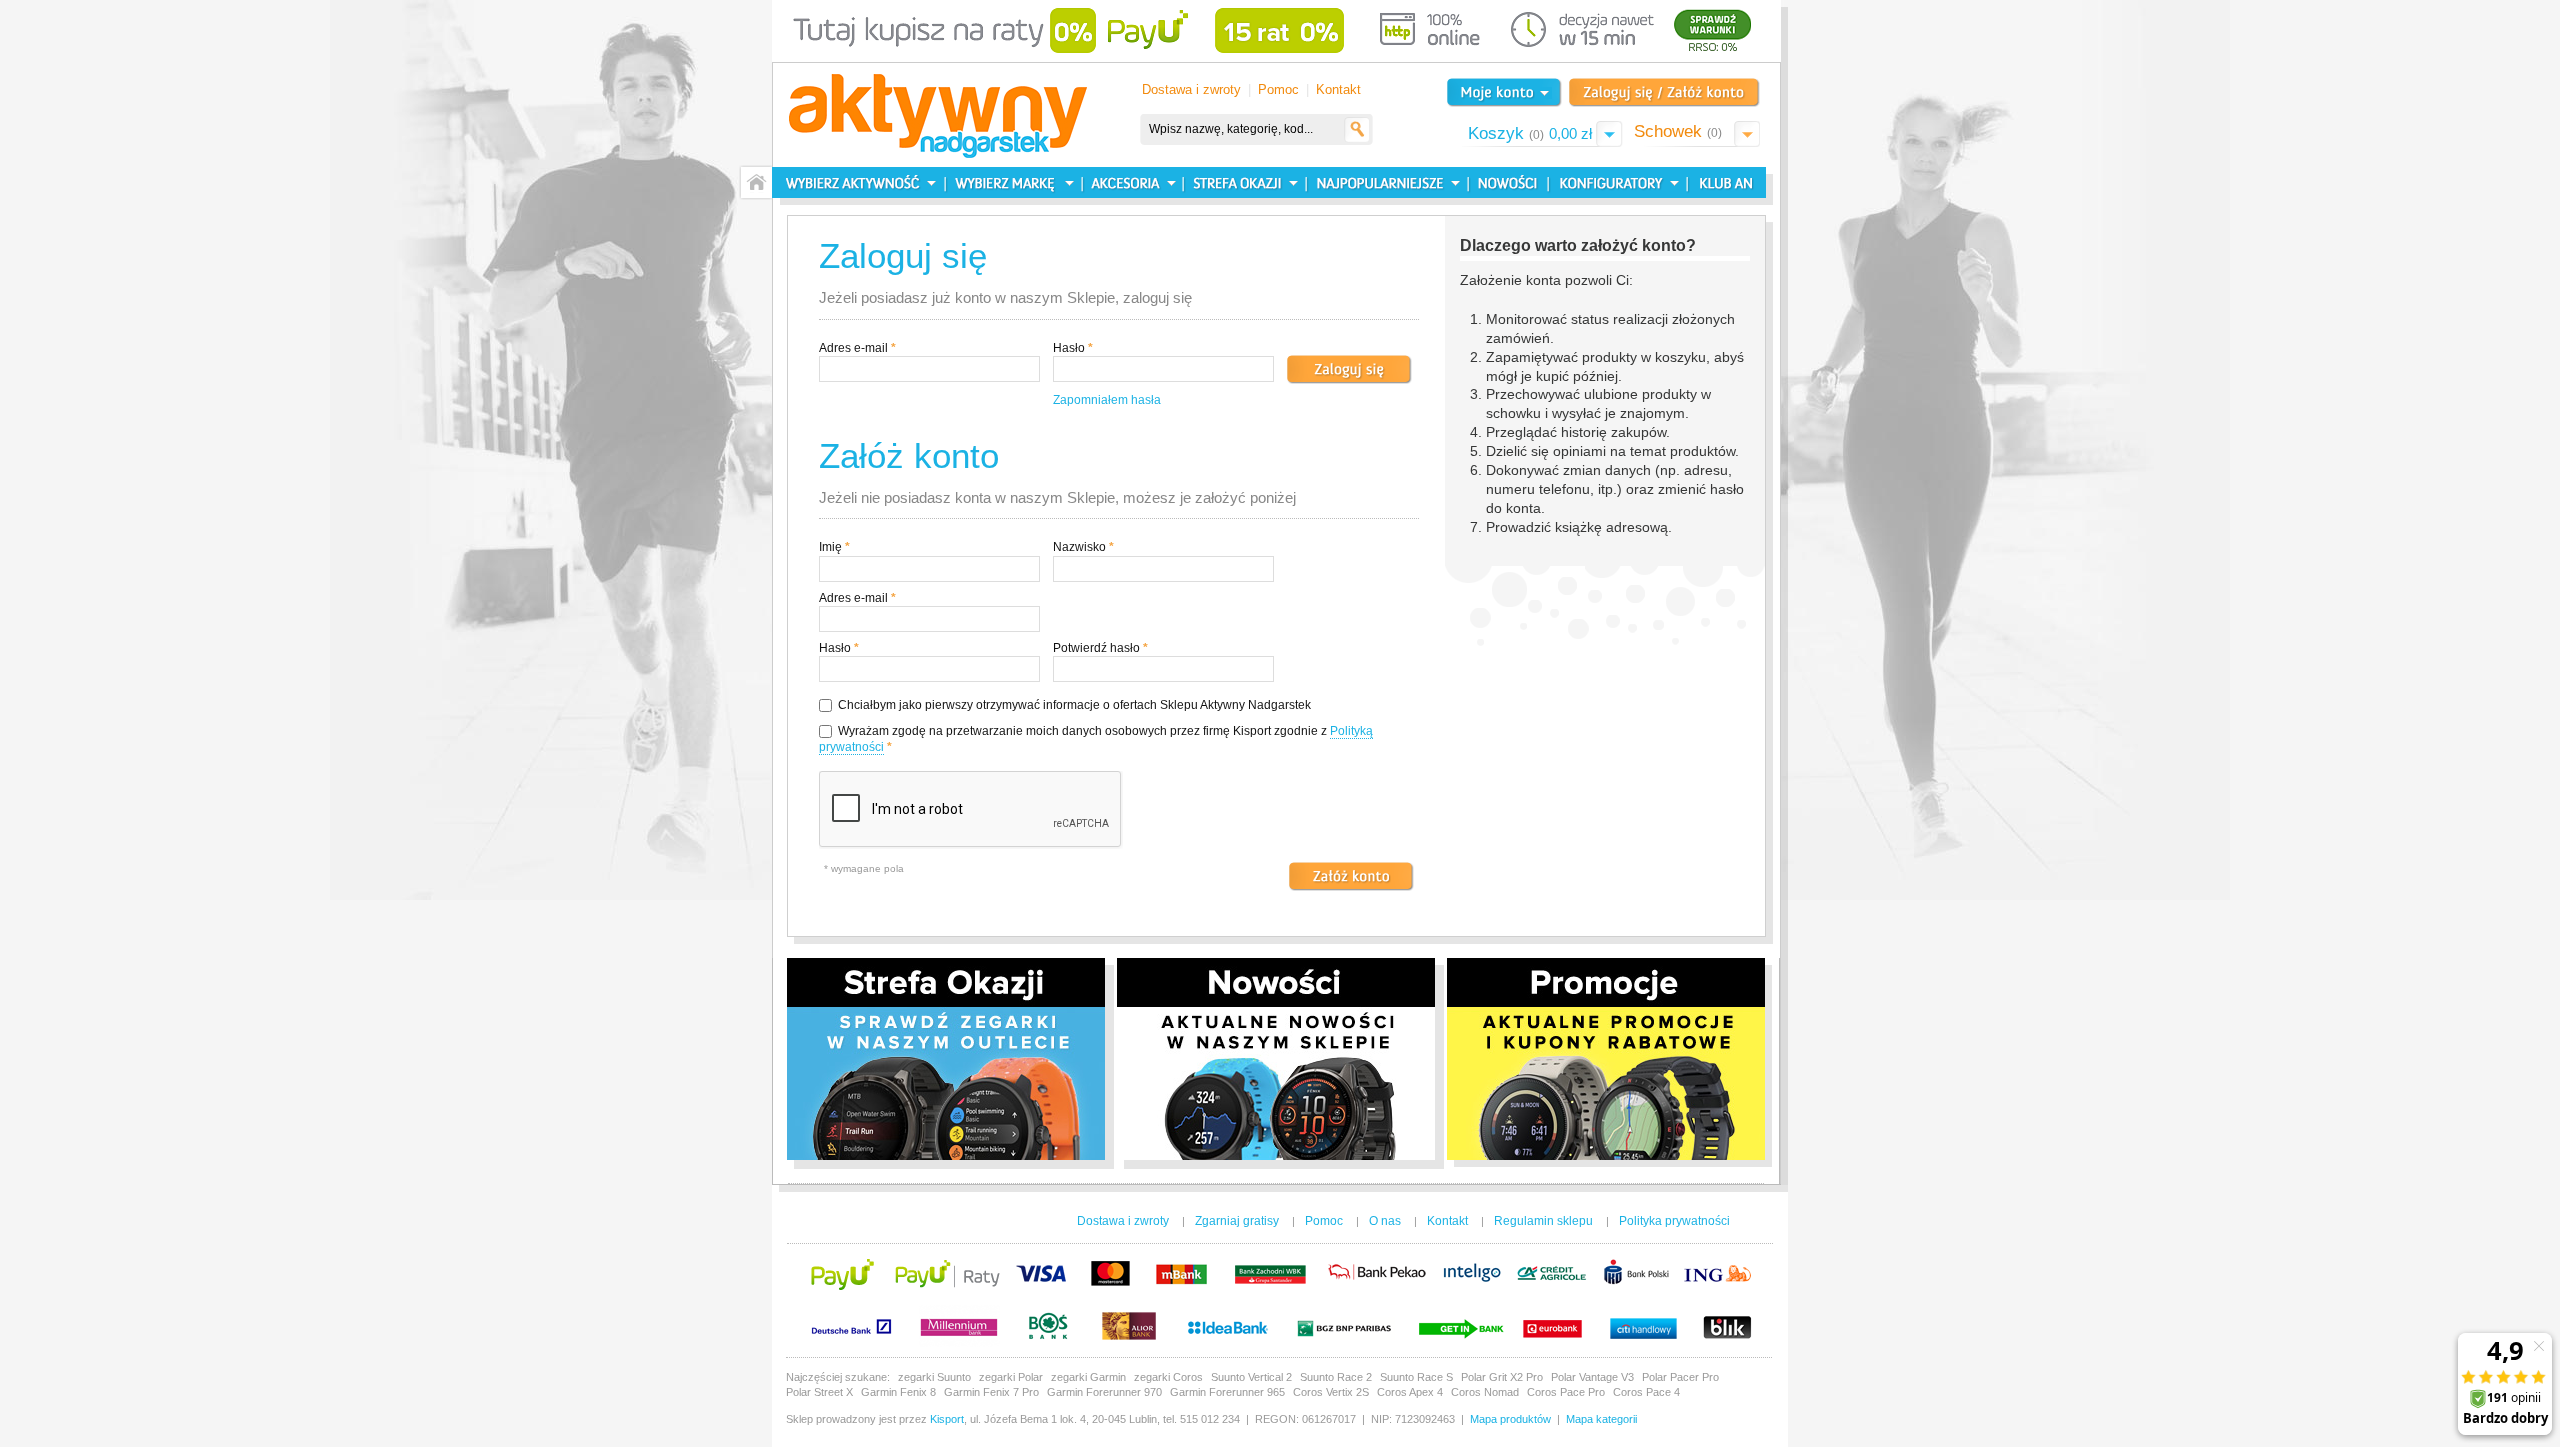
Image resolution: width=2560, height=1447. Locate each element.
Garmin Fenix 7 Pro (991, 1392)
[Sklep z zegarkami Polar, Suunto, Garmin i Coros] (938, 117)
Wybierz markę (1013, 182)
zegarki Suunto (934, 1377)
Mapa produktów (1510, 1419)
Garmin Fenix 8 (898, 1392)
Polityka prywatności (1674, 1221)
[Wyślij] (1351, 876)
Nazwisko (1079, 547)
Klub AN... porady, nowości (1721, 182)
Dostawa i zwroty (1191, 89)
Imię (830, 547)
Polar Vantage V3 (1592, 1377)
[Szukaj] (1357, 129)
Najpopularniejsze (1384, 182)
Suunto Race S (1416, 1377)
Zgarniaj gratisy (1237, 1221)
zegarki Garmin (1088, 1377)
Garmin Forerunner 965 (1227, 1392)
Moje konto (1504, 92)
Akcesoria (1131, 182)
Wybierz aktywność (859, 182)
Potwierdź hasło (1096, 648)
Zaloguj (1664, 92)
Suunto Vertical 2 (1251, 1377)
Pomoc (1278, 89)
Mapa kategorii (1601, 1419)
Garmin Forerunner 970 (1104, 1392)
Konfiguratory (1615, 182)
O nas (1385, 1221)
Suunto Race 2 (1336, 1377)
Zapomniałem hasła (1107, 400)
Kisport (947, 1419)
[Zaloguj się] (1349, 369)
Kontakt (1338, 89)
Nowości (1505, 182)
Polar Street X (819, 1392)
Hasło (1069, 348)
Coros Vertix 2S (1331, 1392)
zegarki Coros (1168, 1377)
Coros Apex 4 (1410, 1392)
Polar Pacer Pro (1680, 1377)
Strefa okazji (1242, 182)
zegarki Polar (1011, 1377)
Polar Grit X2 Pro (1502, 1377)
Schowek (1678, 131)
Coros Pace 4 (1646, 1392)
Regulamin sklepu (1543, 1221)
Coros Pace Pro (1566, 1392)
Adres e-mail (853, 348)
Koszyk (1530, 133)
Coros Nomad (1485, 1392)
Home (755, 182)
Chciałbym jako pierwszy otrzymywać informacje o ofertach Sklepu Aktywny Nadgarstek (1074, 705)
